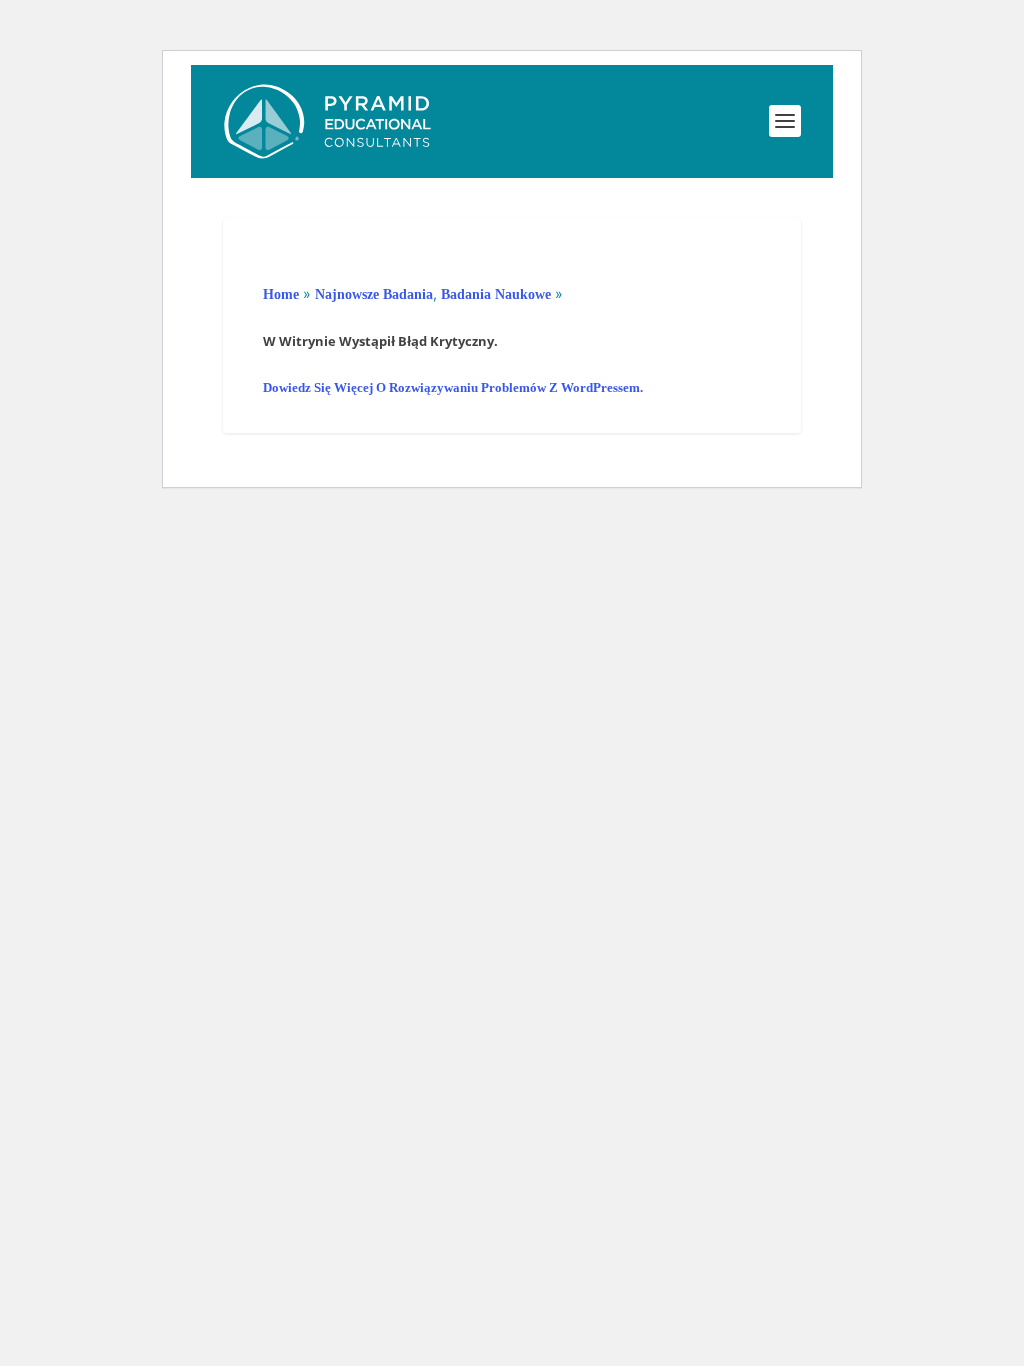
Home (281, 294)
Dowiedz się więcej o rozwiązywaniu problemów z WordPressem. (453, 387)
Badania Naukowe (496, 294)
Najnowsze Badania (374, 294)
